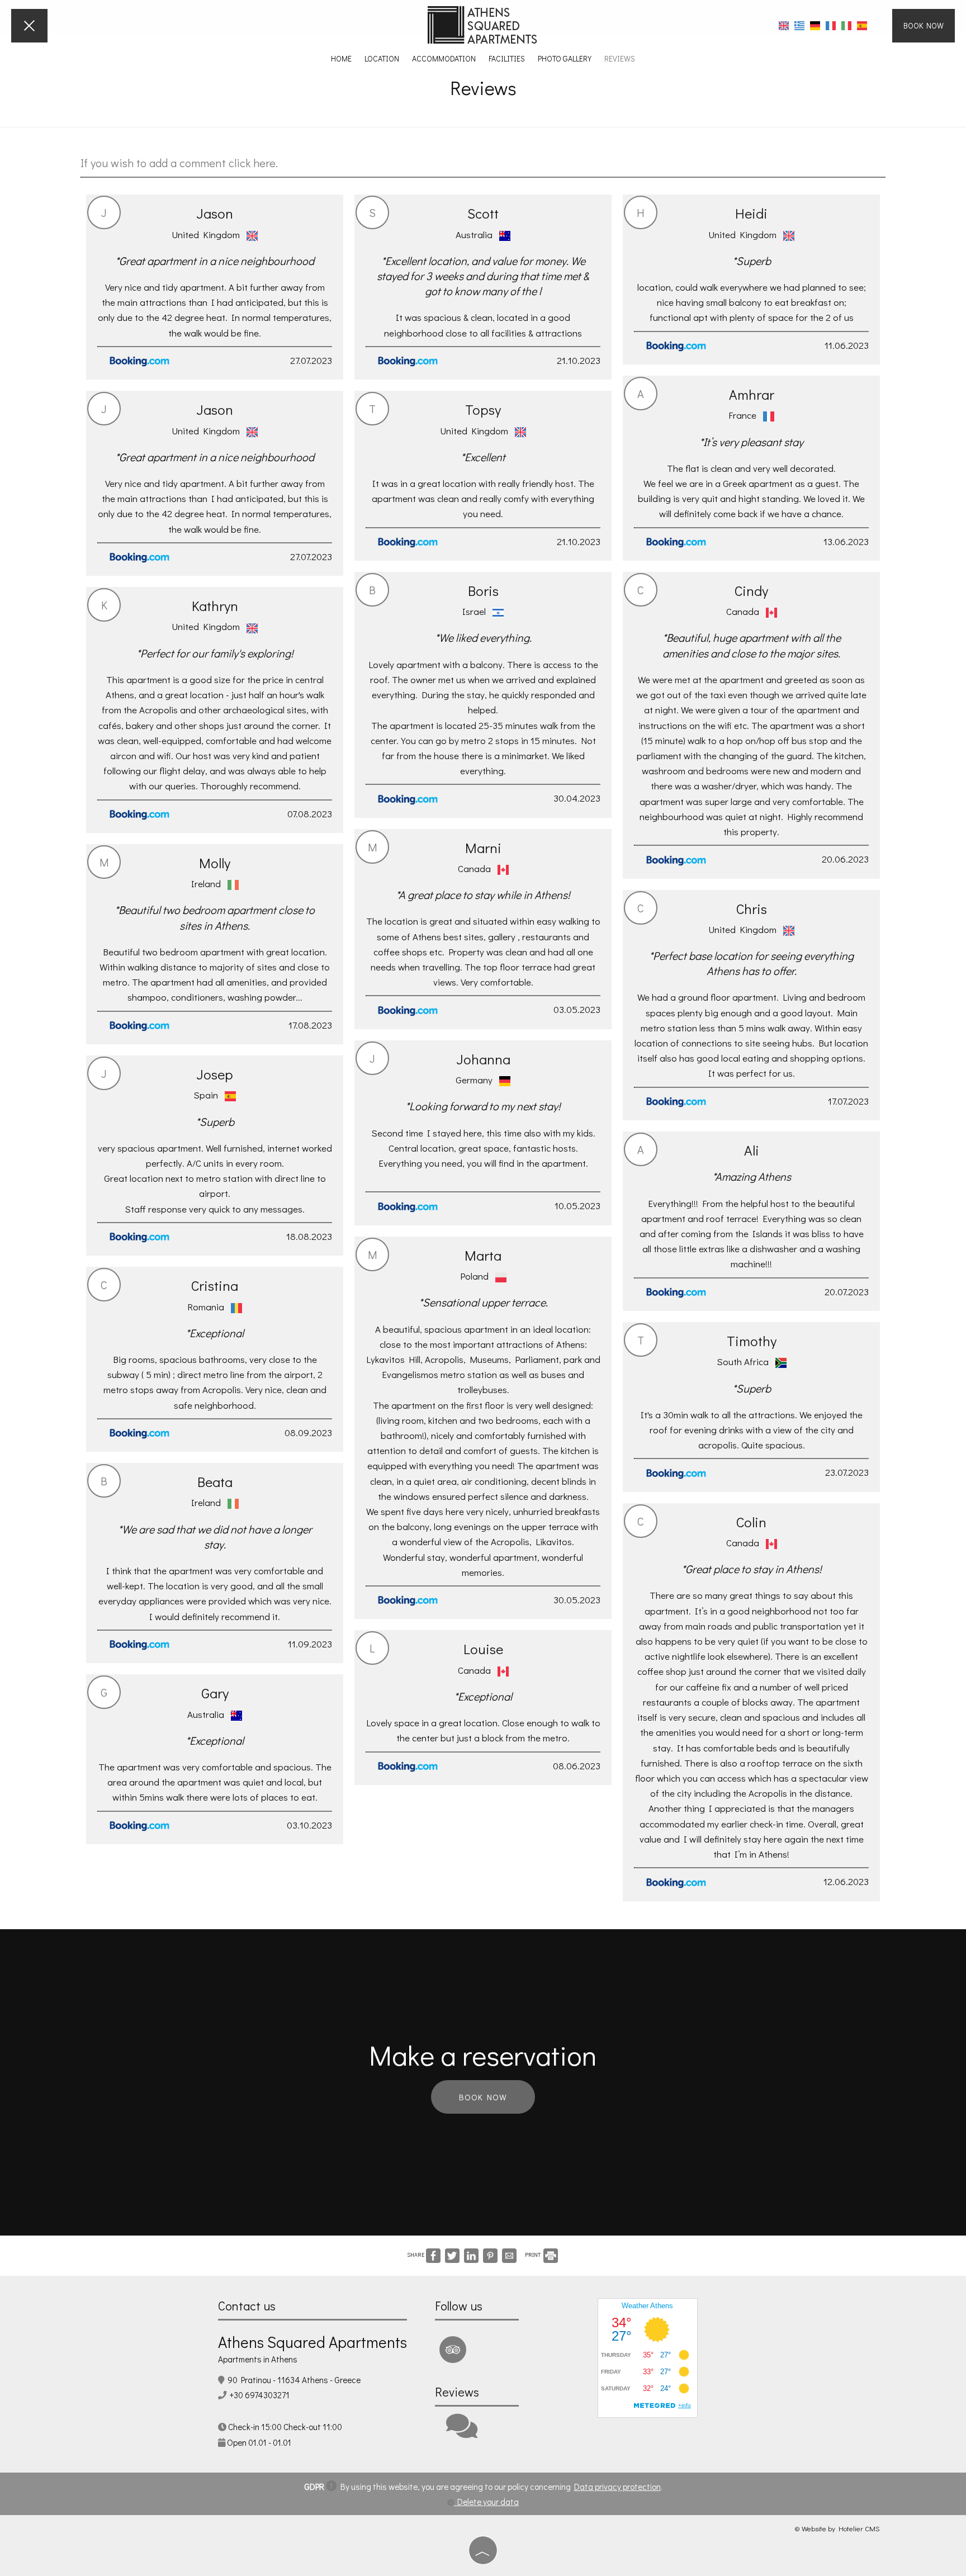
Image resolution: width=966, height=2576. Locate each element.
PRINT (533, 2255)
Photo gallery (565, 58)
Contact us (247, 2306)
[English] (784, 25)
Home (341, 58)
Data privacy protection (617, 2487)
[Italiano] (846, 25)
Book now (924, 25)
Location (382, 58)
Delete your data (486, 2502)
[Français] (831, 25)
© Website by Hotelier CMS (837, 2528)
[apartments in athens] (483, 24)
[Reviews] (462, 2433)
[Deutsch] (815, 25)
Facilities (507, 58)
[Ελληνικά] (799, 25)
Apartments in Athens (258, 2359)
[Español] (862, 25)
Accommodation (444, 58)
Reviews (620, 58)
